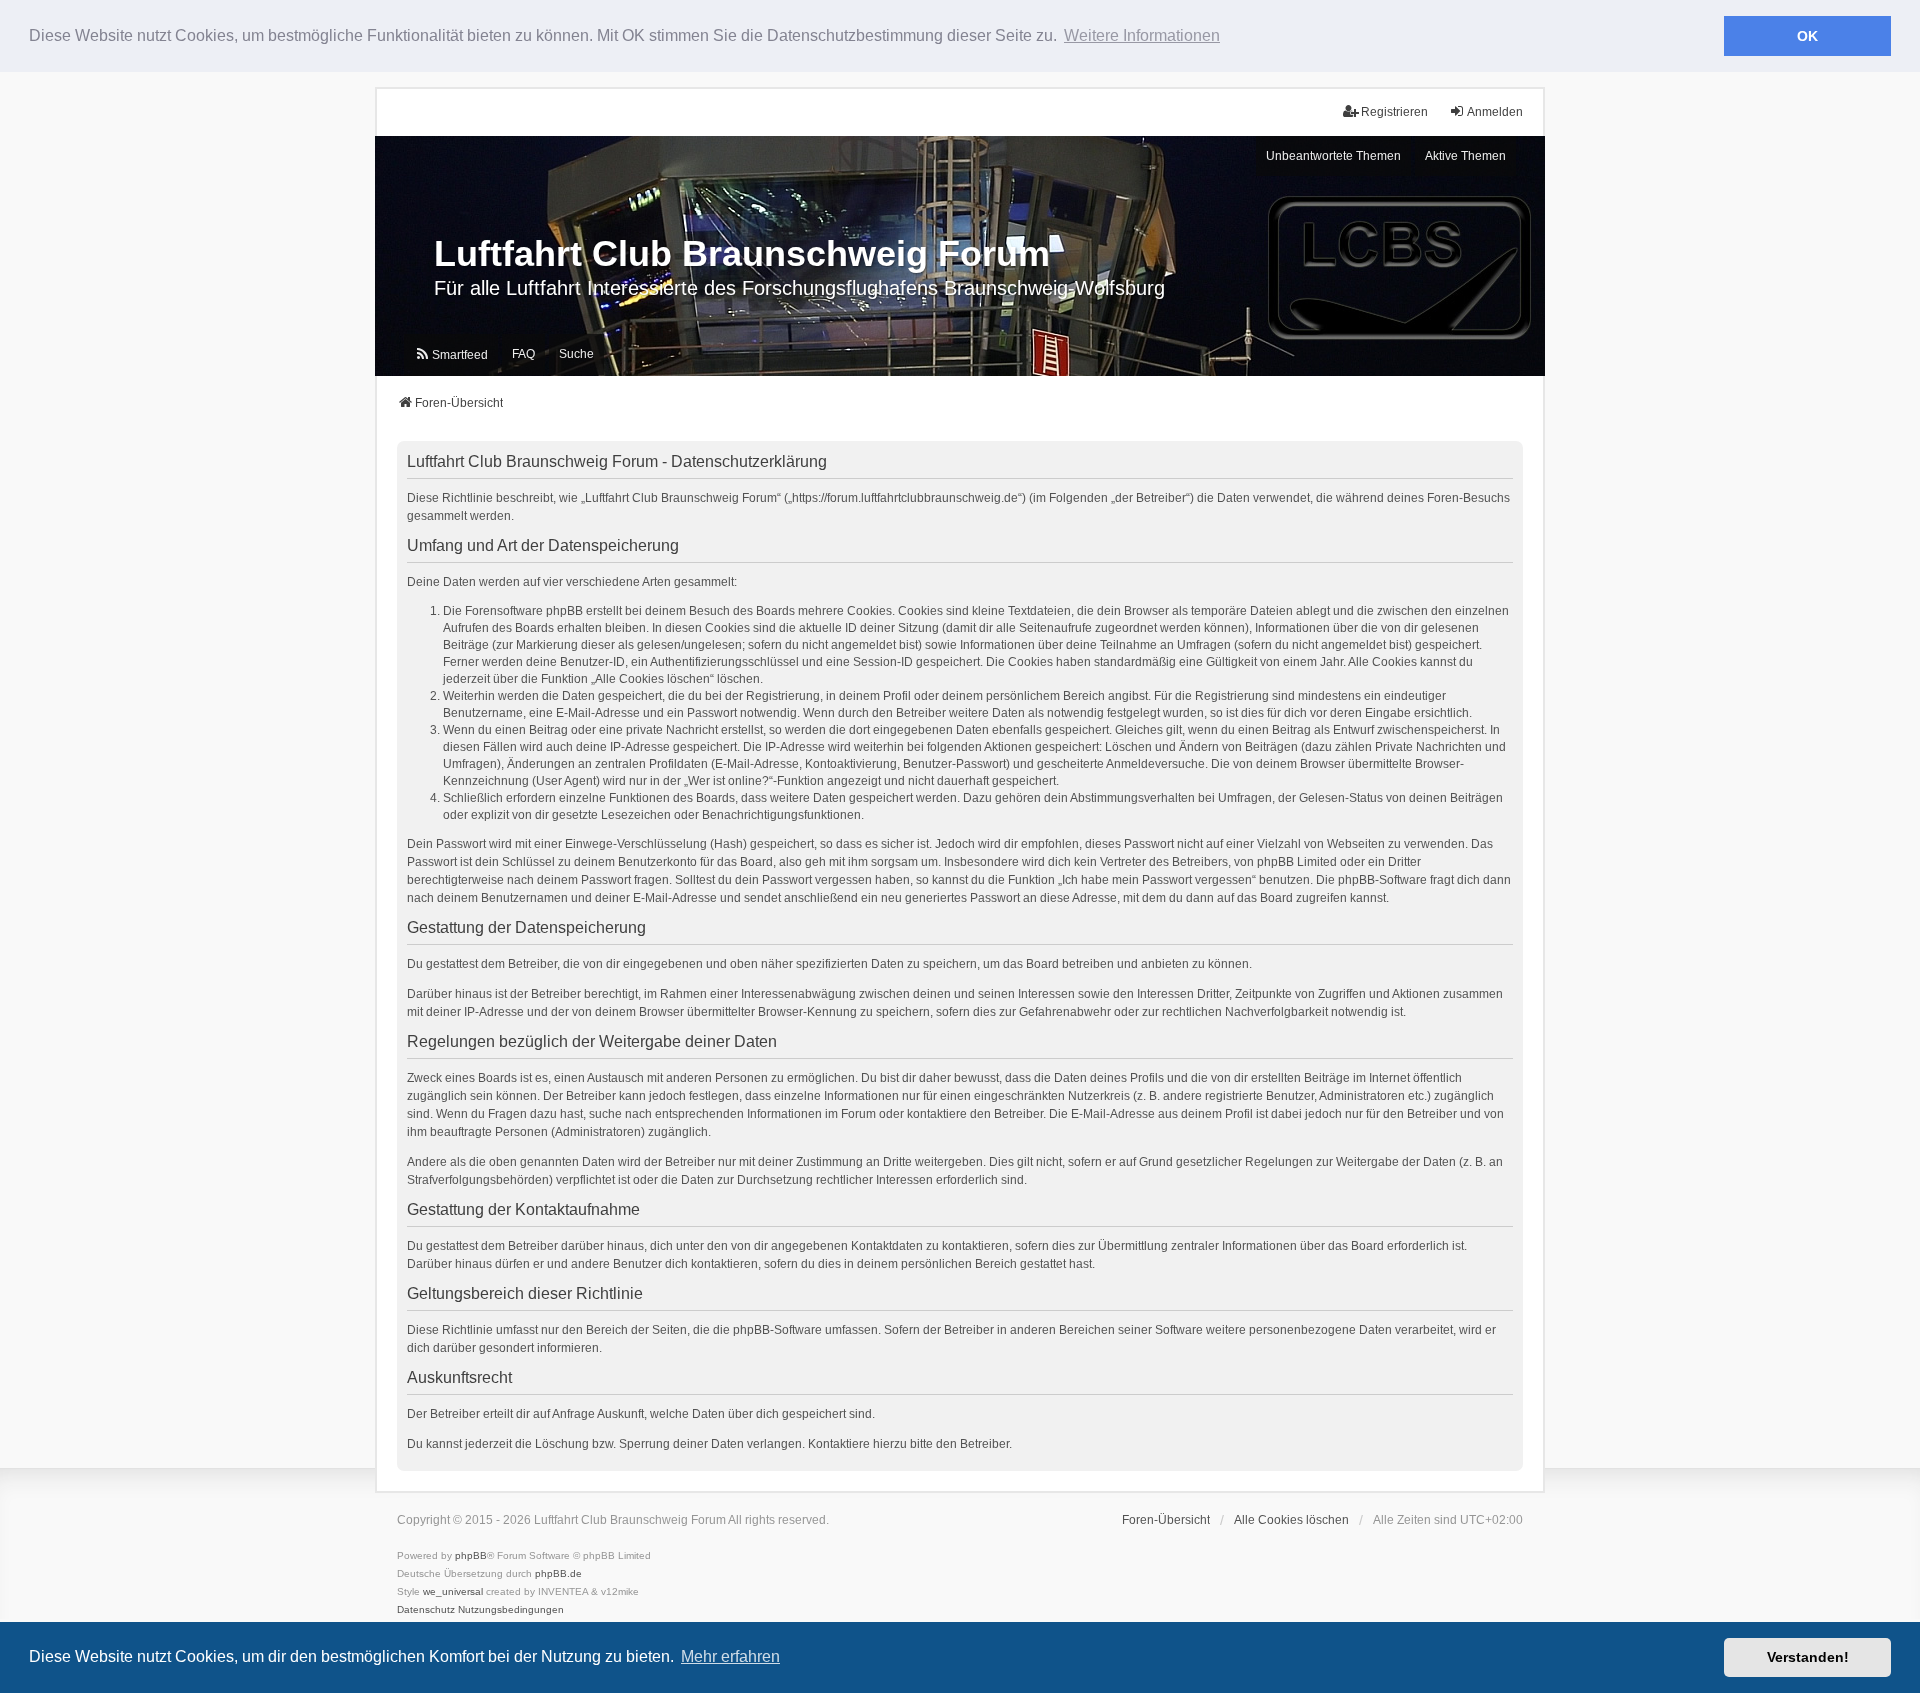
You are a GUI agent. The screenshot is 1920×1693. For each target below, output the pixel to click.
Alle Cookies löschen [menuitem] (1291, 1520)
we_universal (453, 1591)
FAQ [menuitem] (523, 354)
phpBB (471, 1555)
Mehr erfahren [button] (730, 1656)
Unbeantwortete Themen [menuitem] (1333, 156)
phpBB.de (558, 1573)
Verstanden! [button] (1808, 1657)
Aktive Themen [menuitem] (1465, 156)
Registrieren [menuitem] (1394, 112)
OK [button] (1807, 36)
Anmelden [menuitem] (1495, 112)
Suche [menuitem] (576, 354)
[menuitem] (451, 355)
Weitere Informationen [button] (1142, 35)
